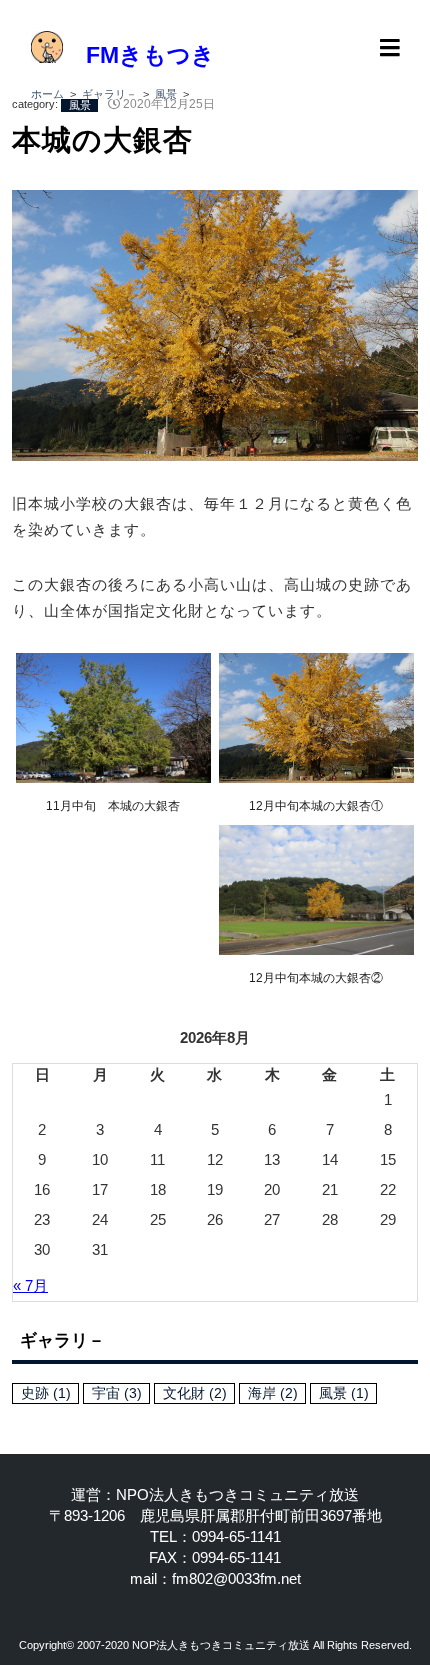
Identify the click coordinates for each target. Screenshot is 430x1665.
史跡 (46, 1393)
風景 (80, 104)
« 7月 (30, 1285)
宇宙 (117, 1393)
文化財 (195, 1393)
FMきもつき (139, 55)
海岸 (273, 1393)
